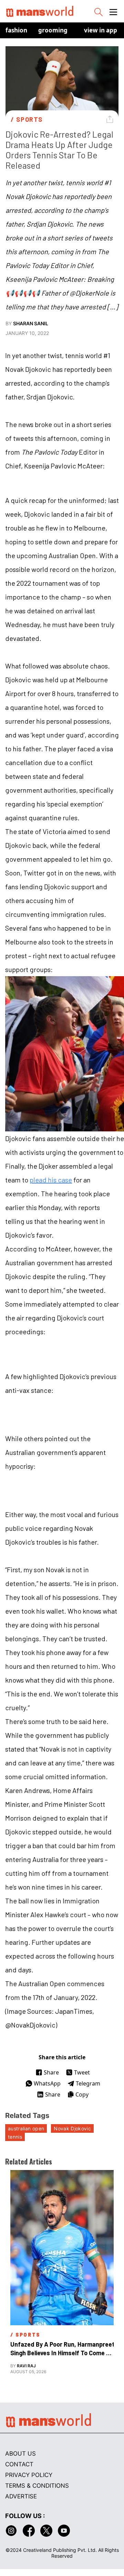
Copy (82, 2094)
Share (51, 2072)
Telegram (88, 2083)
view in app (101, 30)
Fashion (16, 30)
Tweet (82, 2072)
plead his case (51, 1180)
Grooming (53, 30)
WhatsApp (47, 2083)
